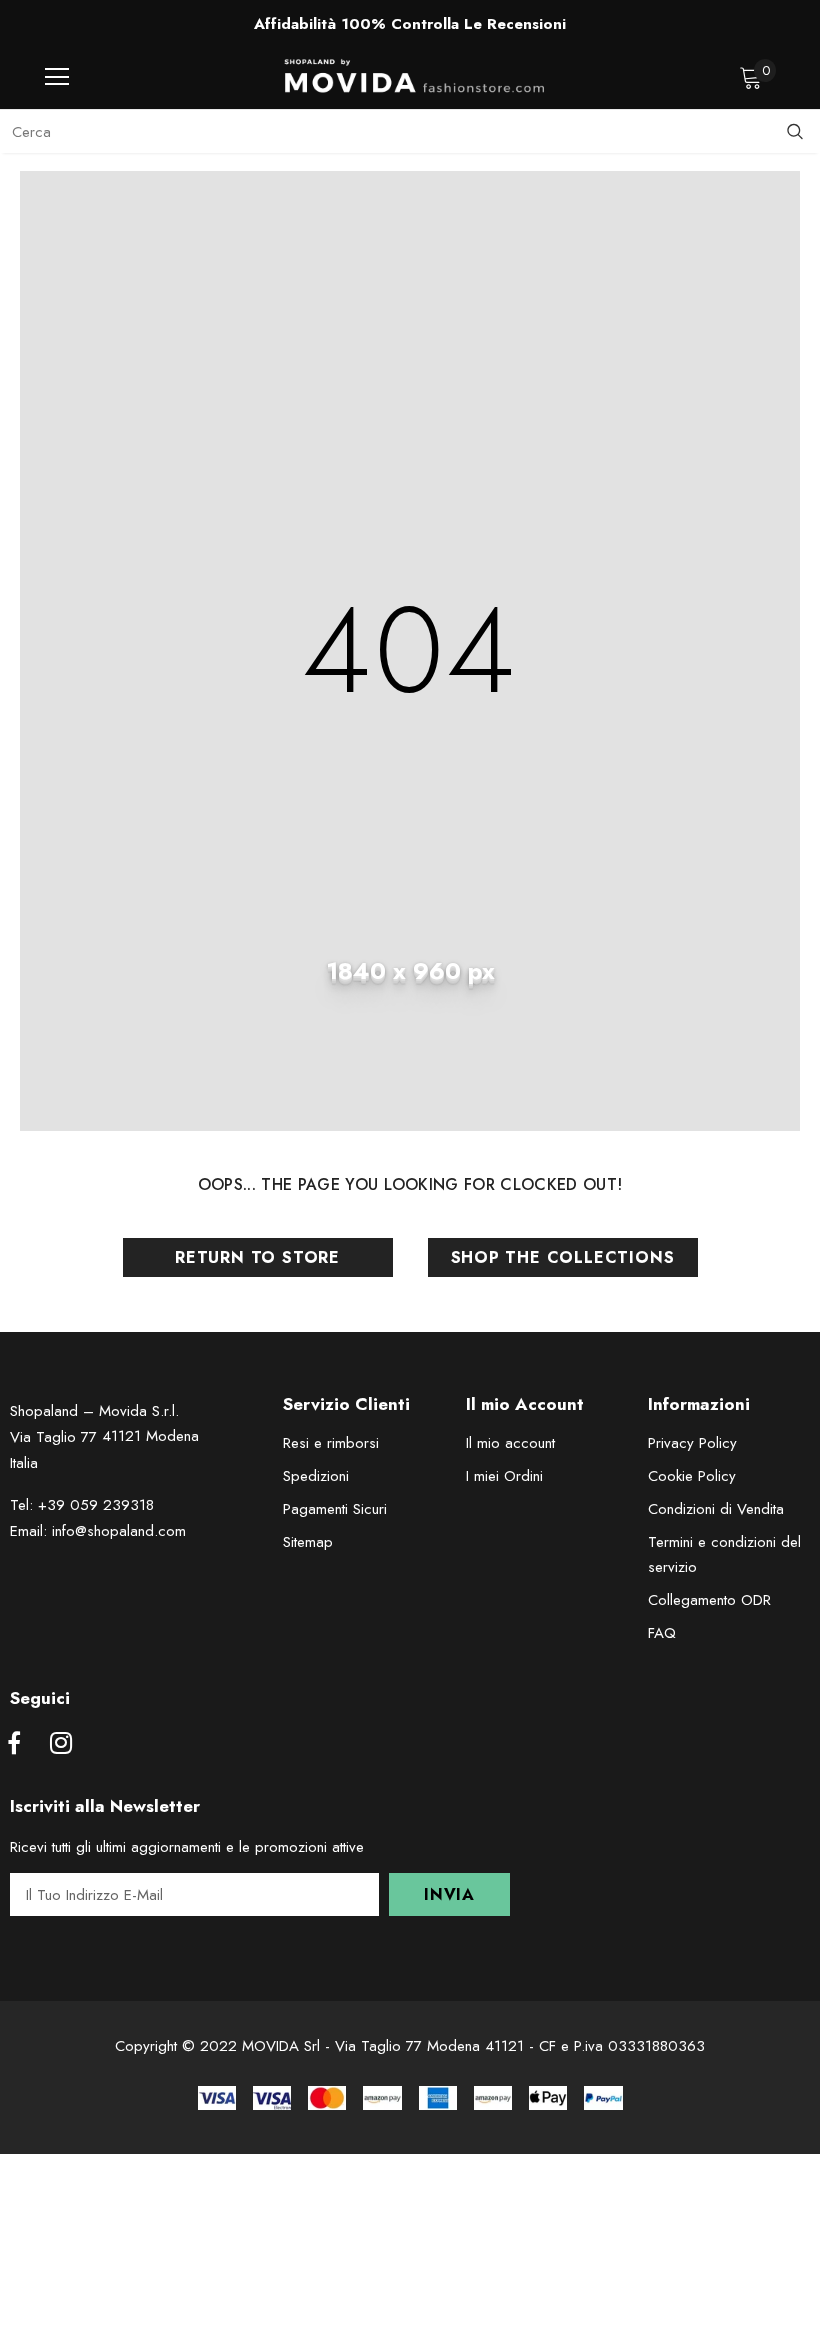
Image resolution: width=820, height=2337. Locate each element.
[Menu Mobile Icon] (57, 77)
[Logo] (415, 76)
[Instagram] (61, 1745)
